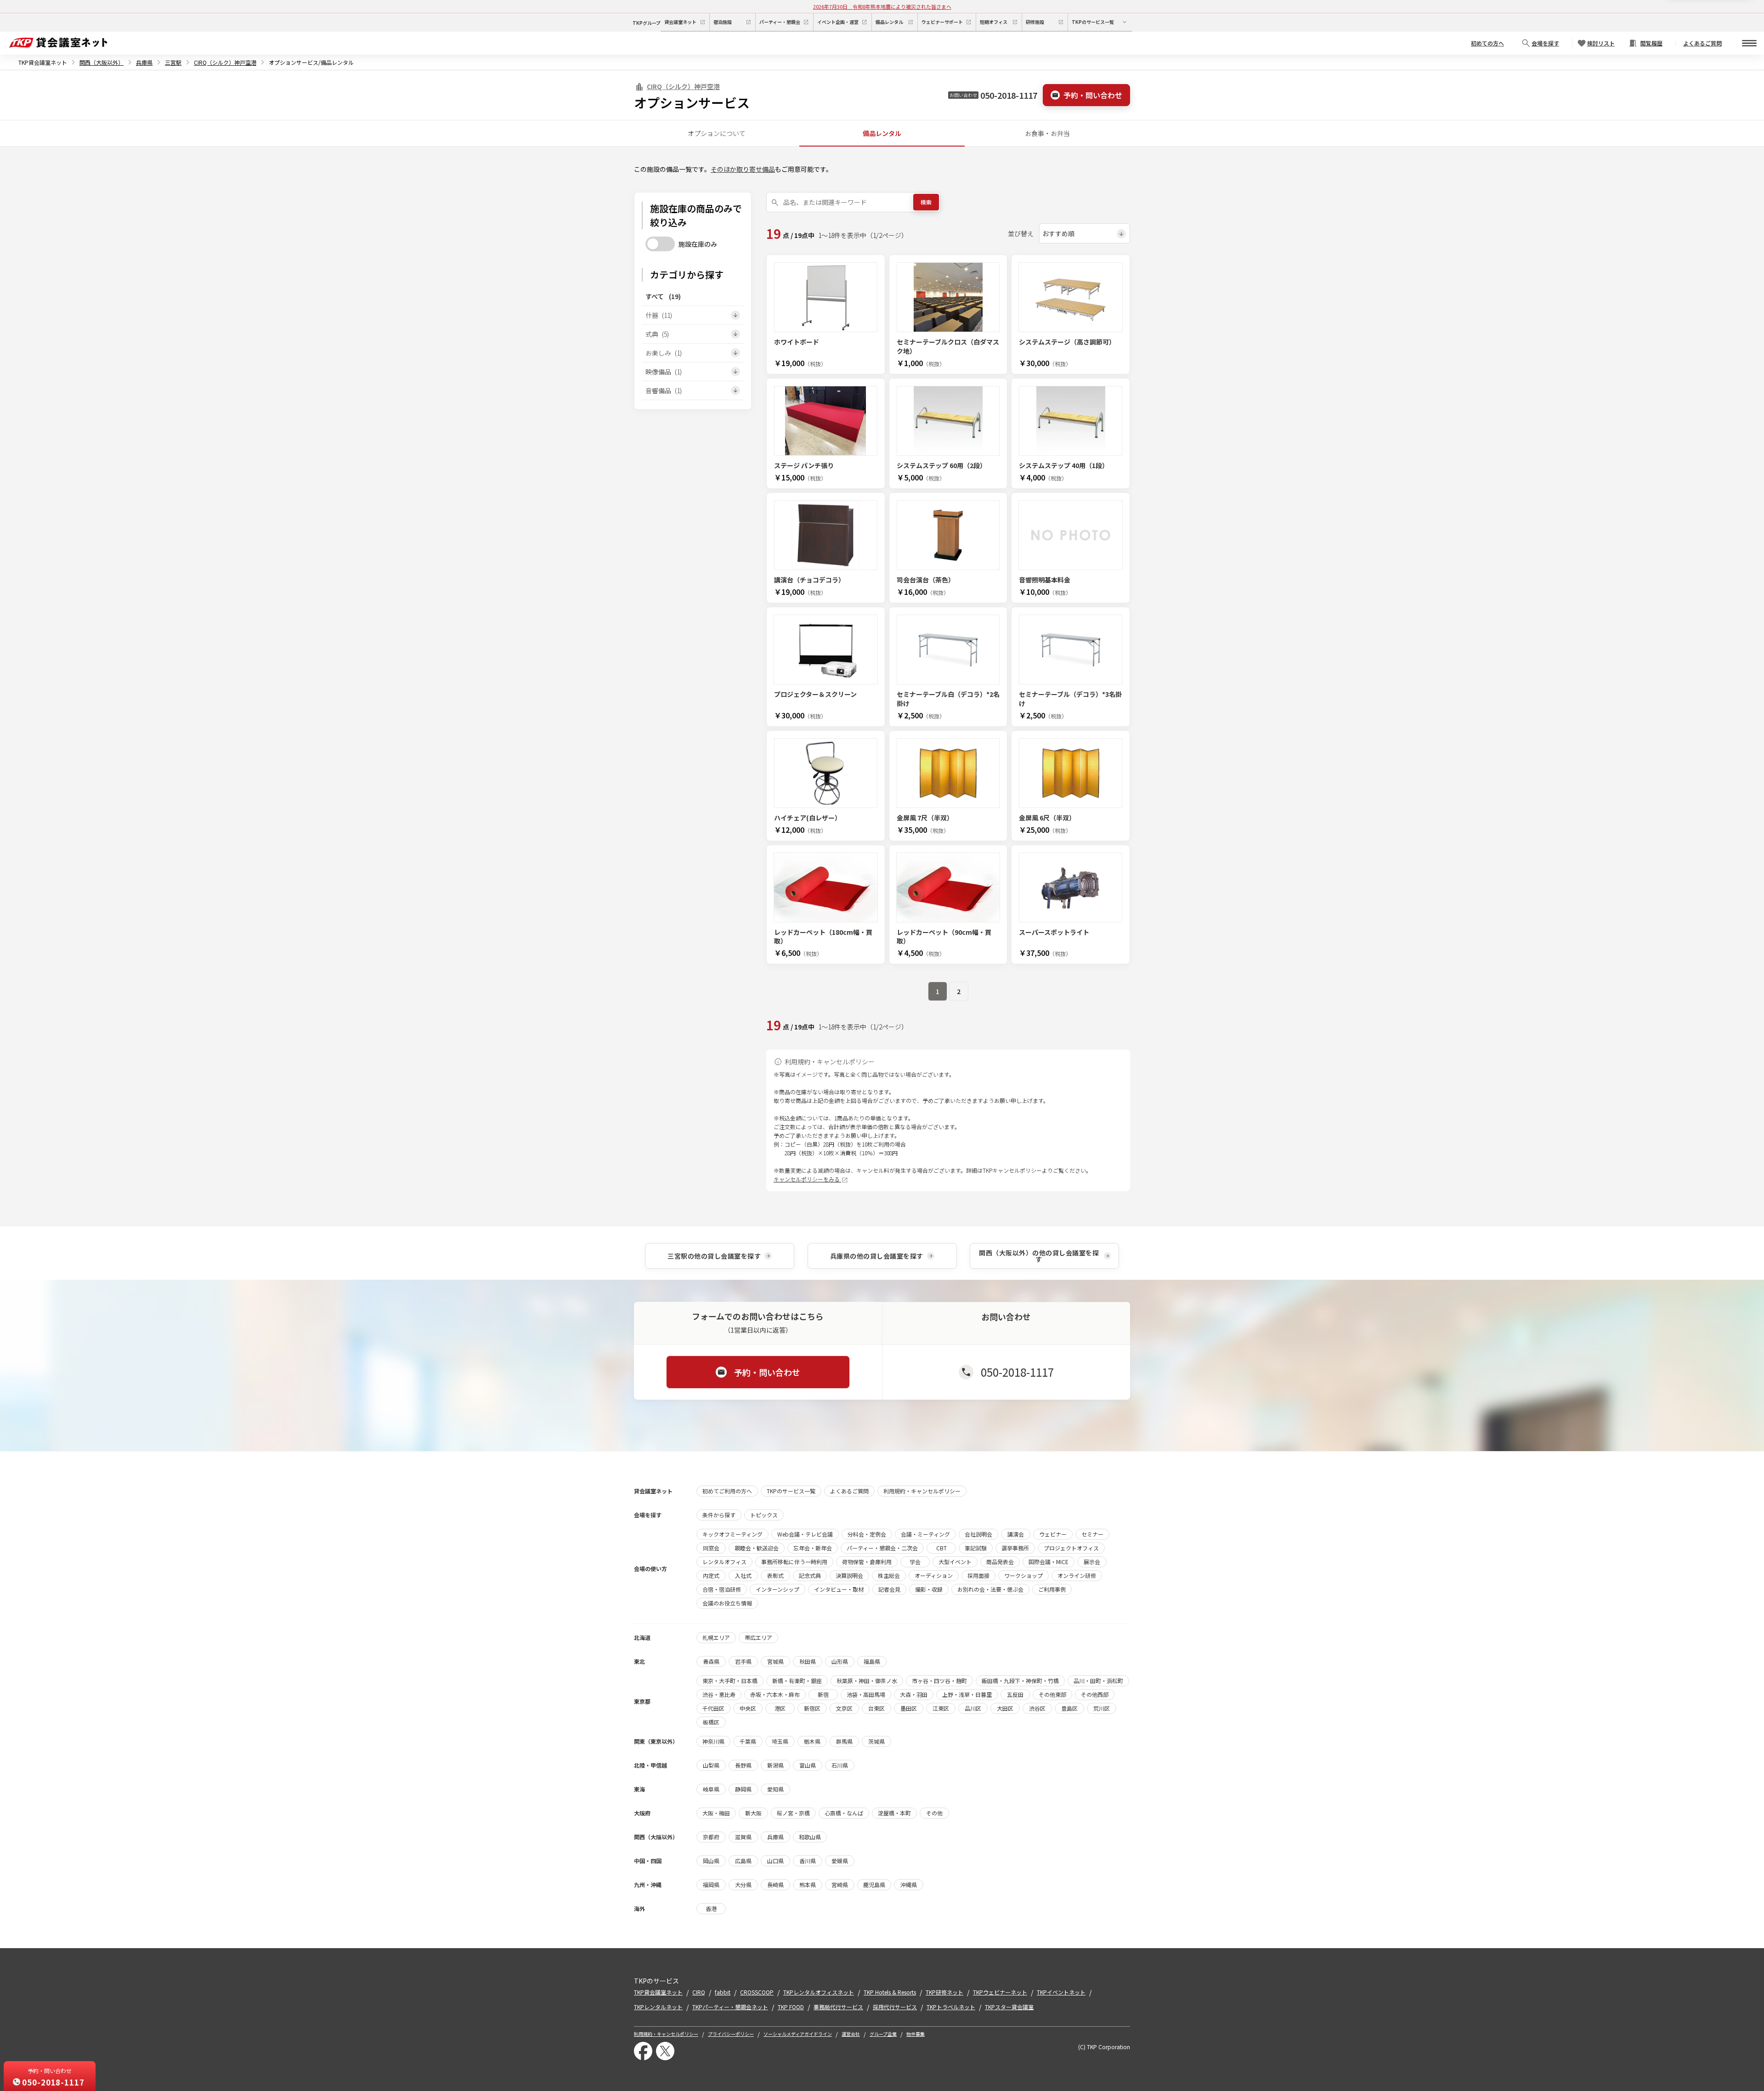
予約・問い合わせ (1093, 95)
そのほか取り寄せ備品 (743, 169)
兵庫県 (144, 62)
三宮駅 (173, 62)
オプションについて (717, 133)
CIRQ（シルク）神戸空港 (225, 62)
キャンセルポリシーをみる (807, 1179)
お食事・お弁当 (1047, 133)
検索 (926, 202)
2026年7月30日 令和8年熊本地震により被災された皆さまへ (882, 6)
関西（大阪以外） (102, 62)
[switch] (660, 244)
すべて (663, 296)
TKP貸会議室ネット (43, 62)
